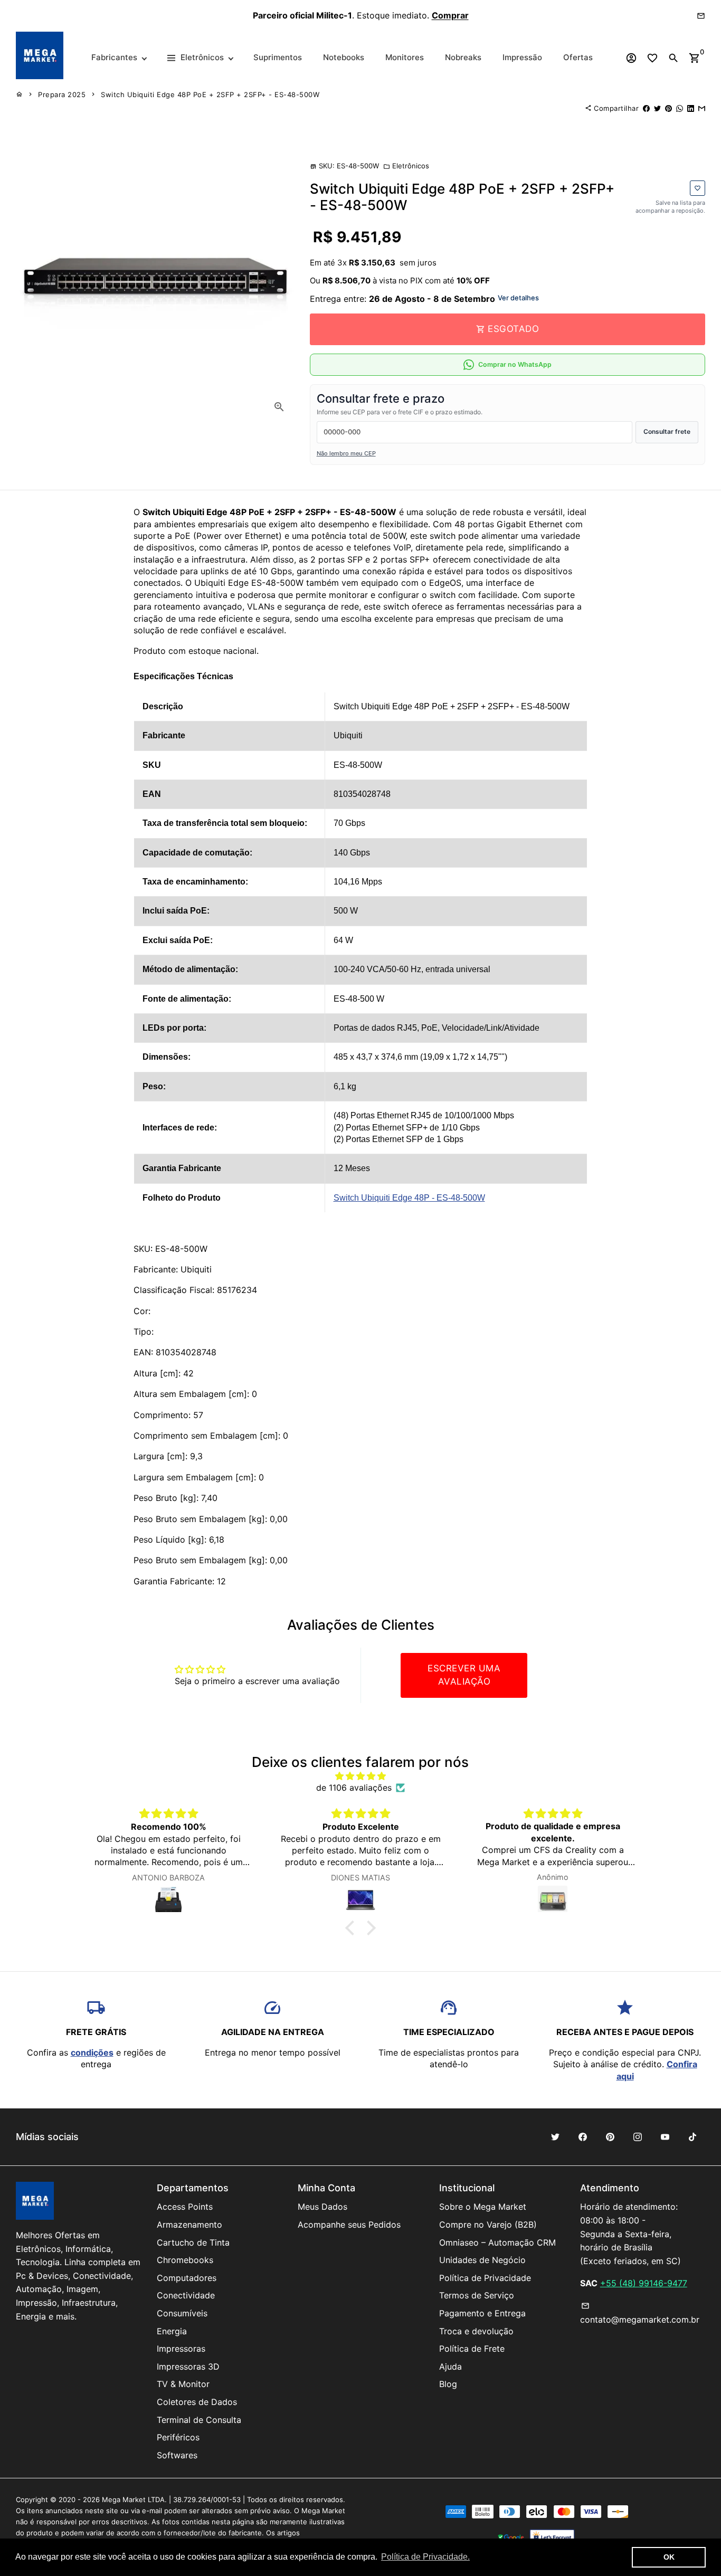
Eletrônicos (406, 166)
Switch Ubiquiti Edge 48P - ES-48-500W (409, 1198)
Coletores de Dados (197, 2402)
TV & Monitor (183, 2384)
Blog (448, 2384)
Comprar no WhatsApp (515, 364)
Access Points (185, 2207)
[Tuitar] (657, 108)
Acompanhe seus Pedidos (349, 2225)
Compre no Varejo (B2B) (488, 2225)
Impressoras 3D (188, 2366)
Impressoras (181, 2349)
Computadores (187, 2278)
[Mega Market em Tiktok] (692, 2137)
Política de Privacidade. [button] (425, 2557)
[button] (353, 1927)
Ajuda (450, 2366)
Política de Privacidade (485, 2278)
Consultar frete (667, 431)
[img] (361, 1776)
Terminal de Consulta (199, 2420)
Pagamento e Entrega (482, 2313)
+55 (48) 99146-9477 (644, 2283)
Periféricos (178, 2437)
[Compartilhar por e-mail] (702, 108)
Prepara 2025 (62, 94)
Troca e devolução (476, 2331)
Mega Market (124, 2499)
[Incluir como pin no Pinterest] (668, 108)
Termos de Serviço (477, 2295)
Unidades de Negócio (482, 2260)
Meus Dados (322, 2207)
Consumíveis (182, 2313)
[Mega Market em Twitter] (555, 2137)
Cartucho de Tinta (193, 2242)
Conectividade (186, 2295)
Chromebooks (185, 2260)
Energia (172, 2331)
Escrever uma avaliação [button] (464, 1675)
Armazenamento (189, 2225)
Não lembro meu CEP (346, 453)
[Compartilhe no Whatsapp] (680, 108)
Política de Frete (472, 2349)
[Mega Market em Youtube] (665, 2137)
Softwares (177, 2455)
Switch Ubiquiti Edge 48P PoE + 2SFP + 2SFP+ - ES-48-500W (210, 94)
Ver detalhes (518, 298)
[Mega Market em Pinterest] (610, 2137)
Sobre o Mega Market (483, 2207)
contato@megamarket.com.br (640, 2313)
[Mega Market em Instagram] (638, 2137)
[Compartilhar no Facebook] (646, 108)
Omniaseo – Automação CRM (497, 2242)
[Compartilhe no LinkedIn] (691, 108)
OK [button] (669, 2557)
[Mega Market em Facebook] (583, 2137)
